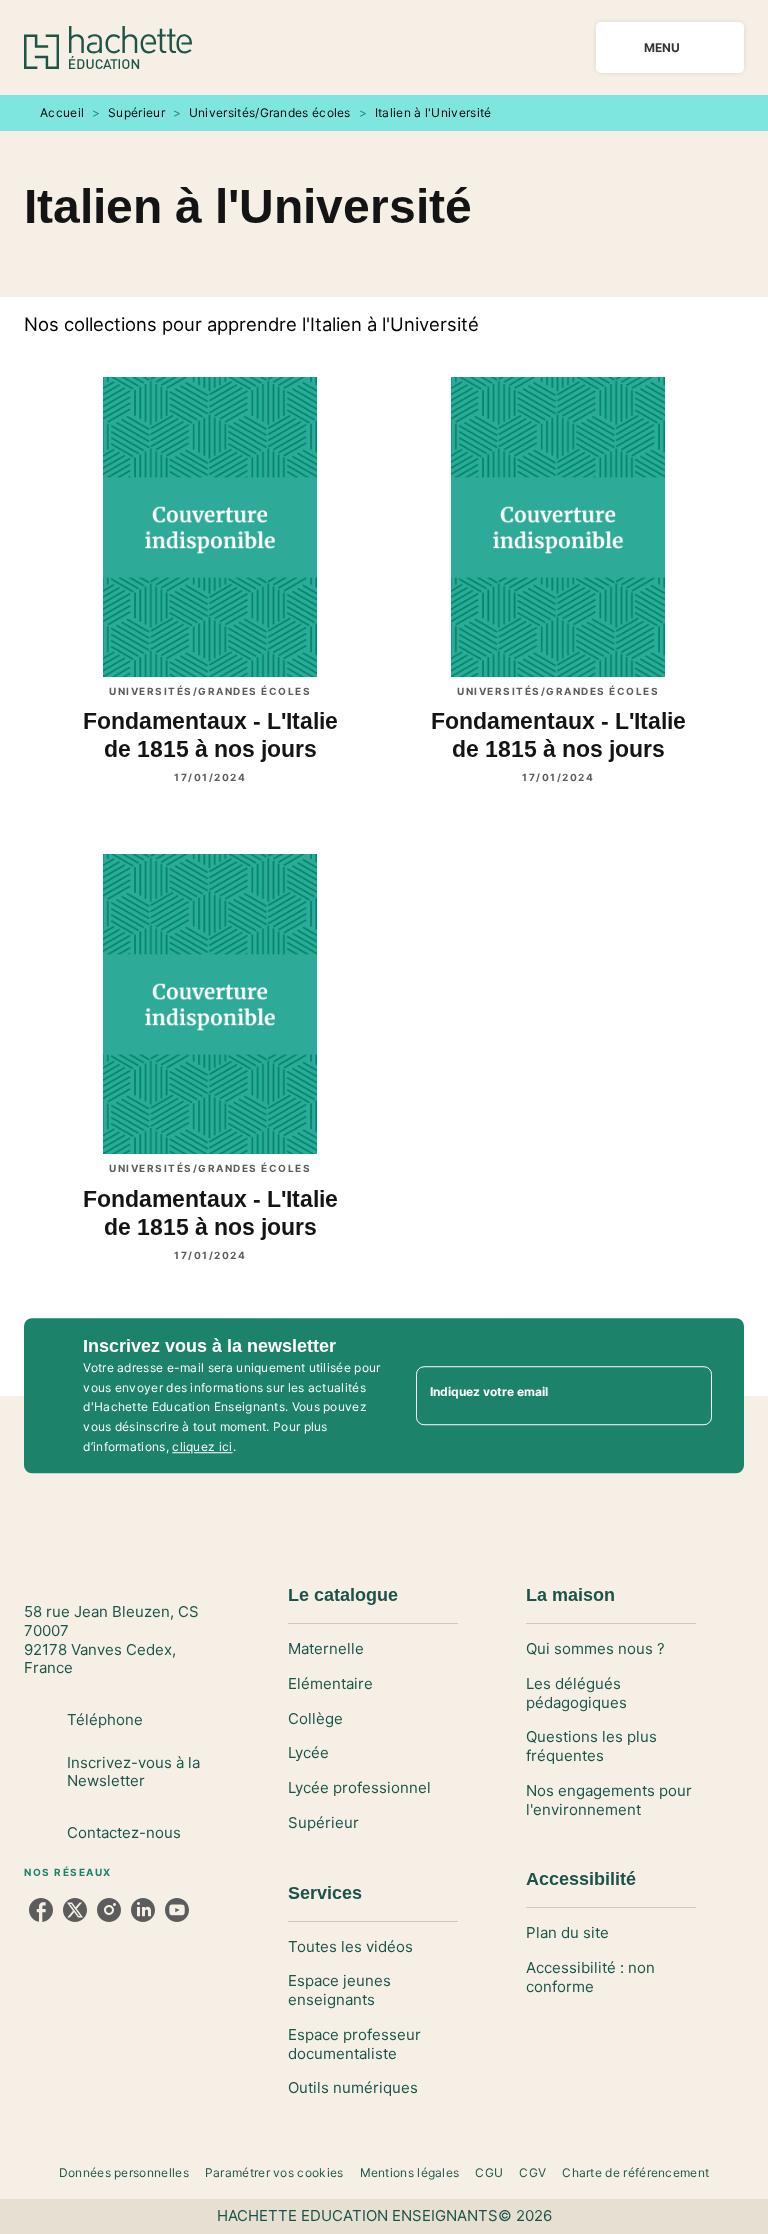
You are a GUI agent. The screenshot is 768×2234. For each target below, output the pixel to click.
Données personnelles (124, 2172)
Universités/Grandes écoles (270, 112)
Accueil (62, 112)
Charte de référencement (635, 2172)
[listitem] (41, 1910)
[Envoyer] (688, 1396)
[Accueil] (108, 47)
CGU (489, 2172)
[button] (373, 1649)
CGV (532, 2172)
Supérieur (136, 112)
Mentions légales (410, 2172)
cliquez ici (202, 1446)
